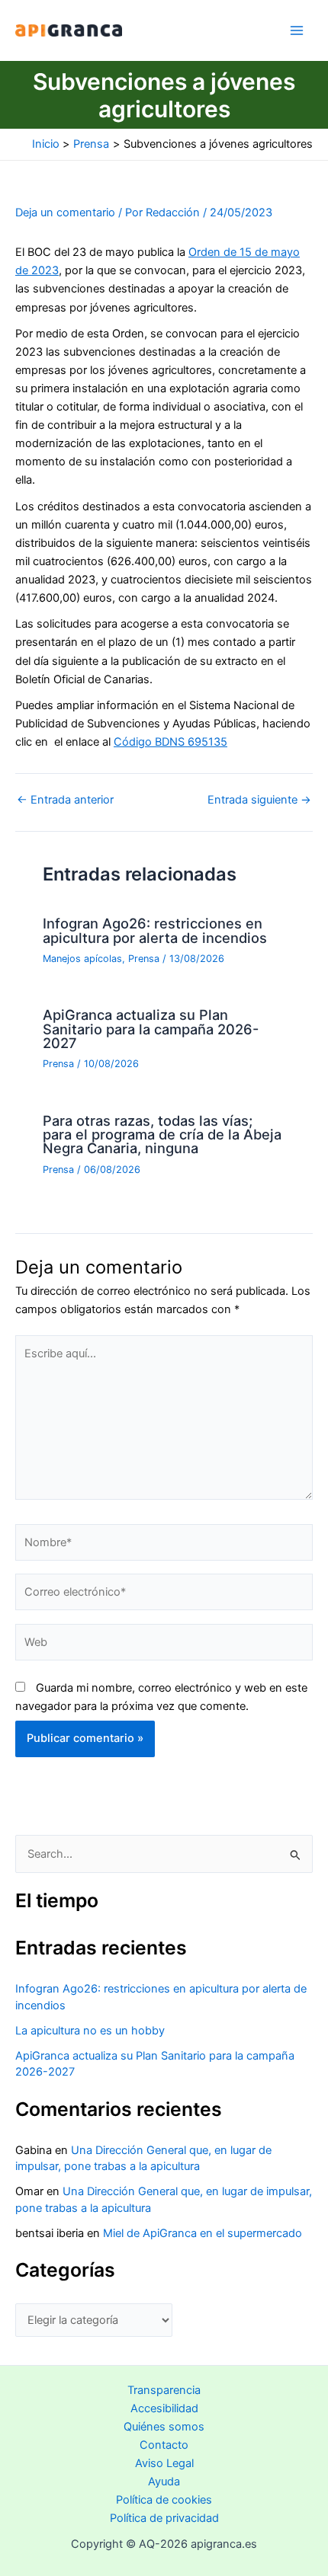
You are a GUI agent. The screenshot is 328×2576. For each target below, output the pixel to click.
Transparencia (164, 2390)
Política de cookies (164, 2500)
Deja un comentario (65, 213)
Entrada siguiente (259, 800)
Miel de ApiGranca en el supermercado (203, 2233)
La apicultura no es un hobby (90, 2031)
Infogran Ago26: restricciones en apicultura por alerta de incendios (155, 930)
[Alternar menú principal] (297, 30)
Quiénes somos (164, 2427)
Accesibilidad (164, 2408)
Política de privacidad (164, 2518)
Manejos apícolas (82, 959)
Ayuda (164, 2482)
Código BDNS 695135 (170, 742)
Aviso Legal (164, 2463)
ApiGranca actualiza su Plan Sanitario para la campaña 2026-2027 (151, 1028)
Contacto (164, 2445)
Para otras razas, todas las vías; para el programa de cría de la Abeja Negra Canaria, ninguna (162, 1134)
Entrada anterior (65, 800)
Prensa (144, 959)
